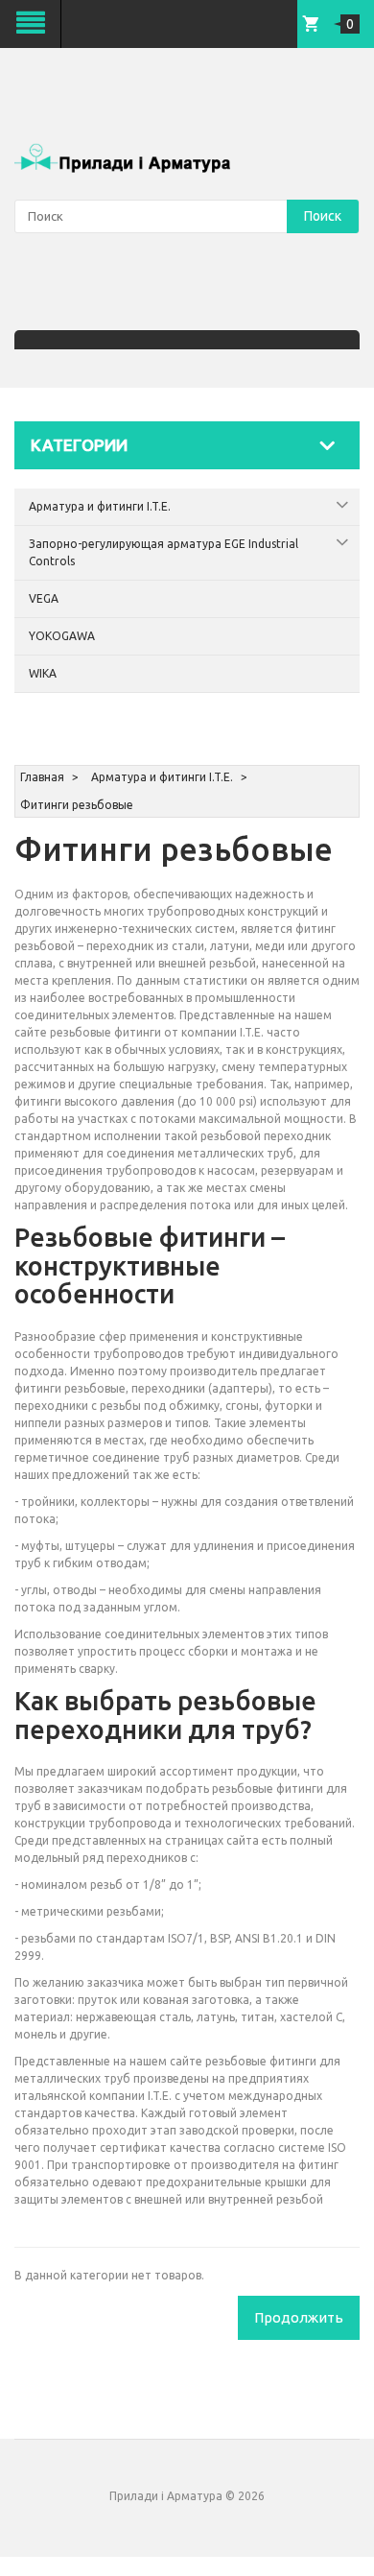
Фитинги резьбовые (77, 805)
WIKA (43, 673)
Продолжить (299, 2317)
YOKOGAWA (62, 636)
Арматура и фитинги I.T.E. (100, 506)
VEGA (44, 598)
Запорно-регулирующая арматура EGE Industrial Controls (164, 552)
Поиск (323, 216)
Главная (42, 777)
